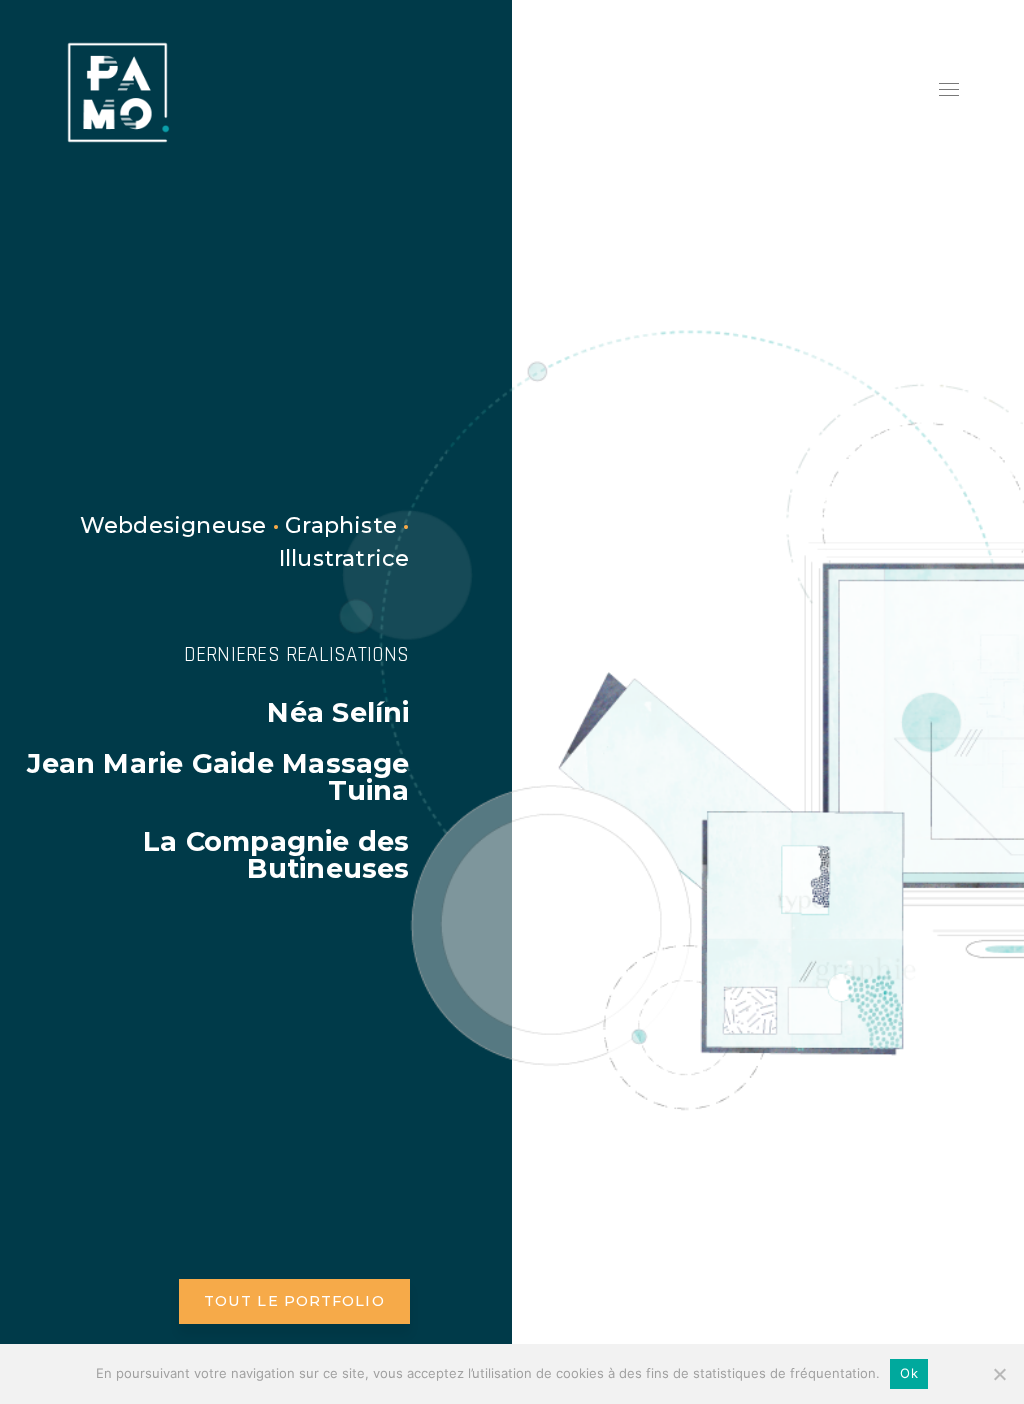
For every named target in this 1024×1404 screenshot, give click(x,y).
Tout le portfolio (294, 1301)
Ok (909, 1373)
